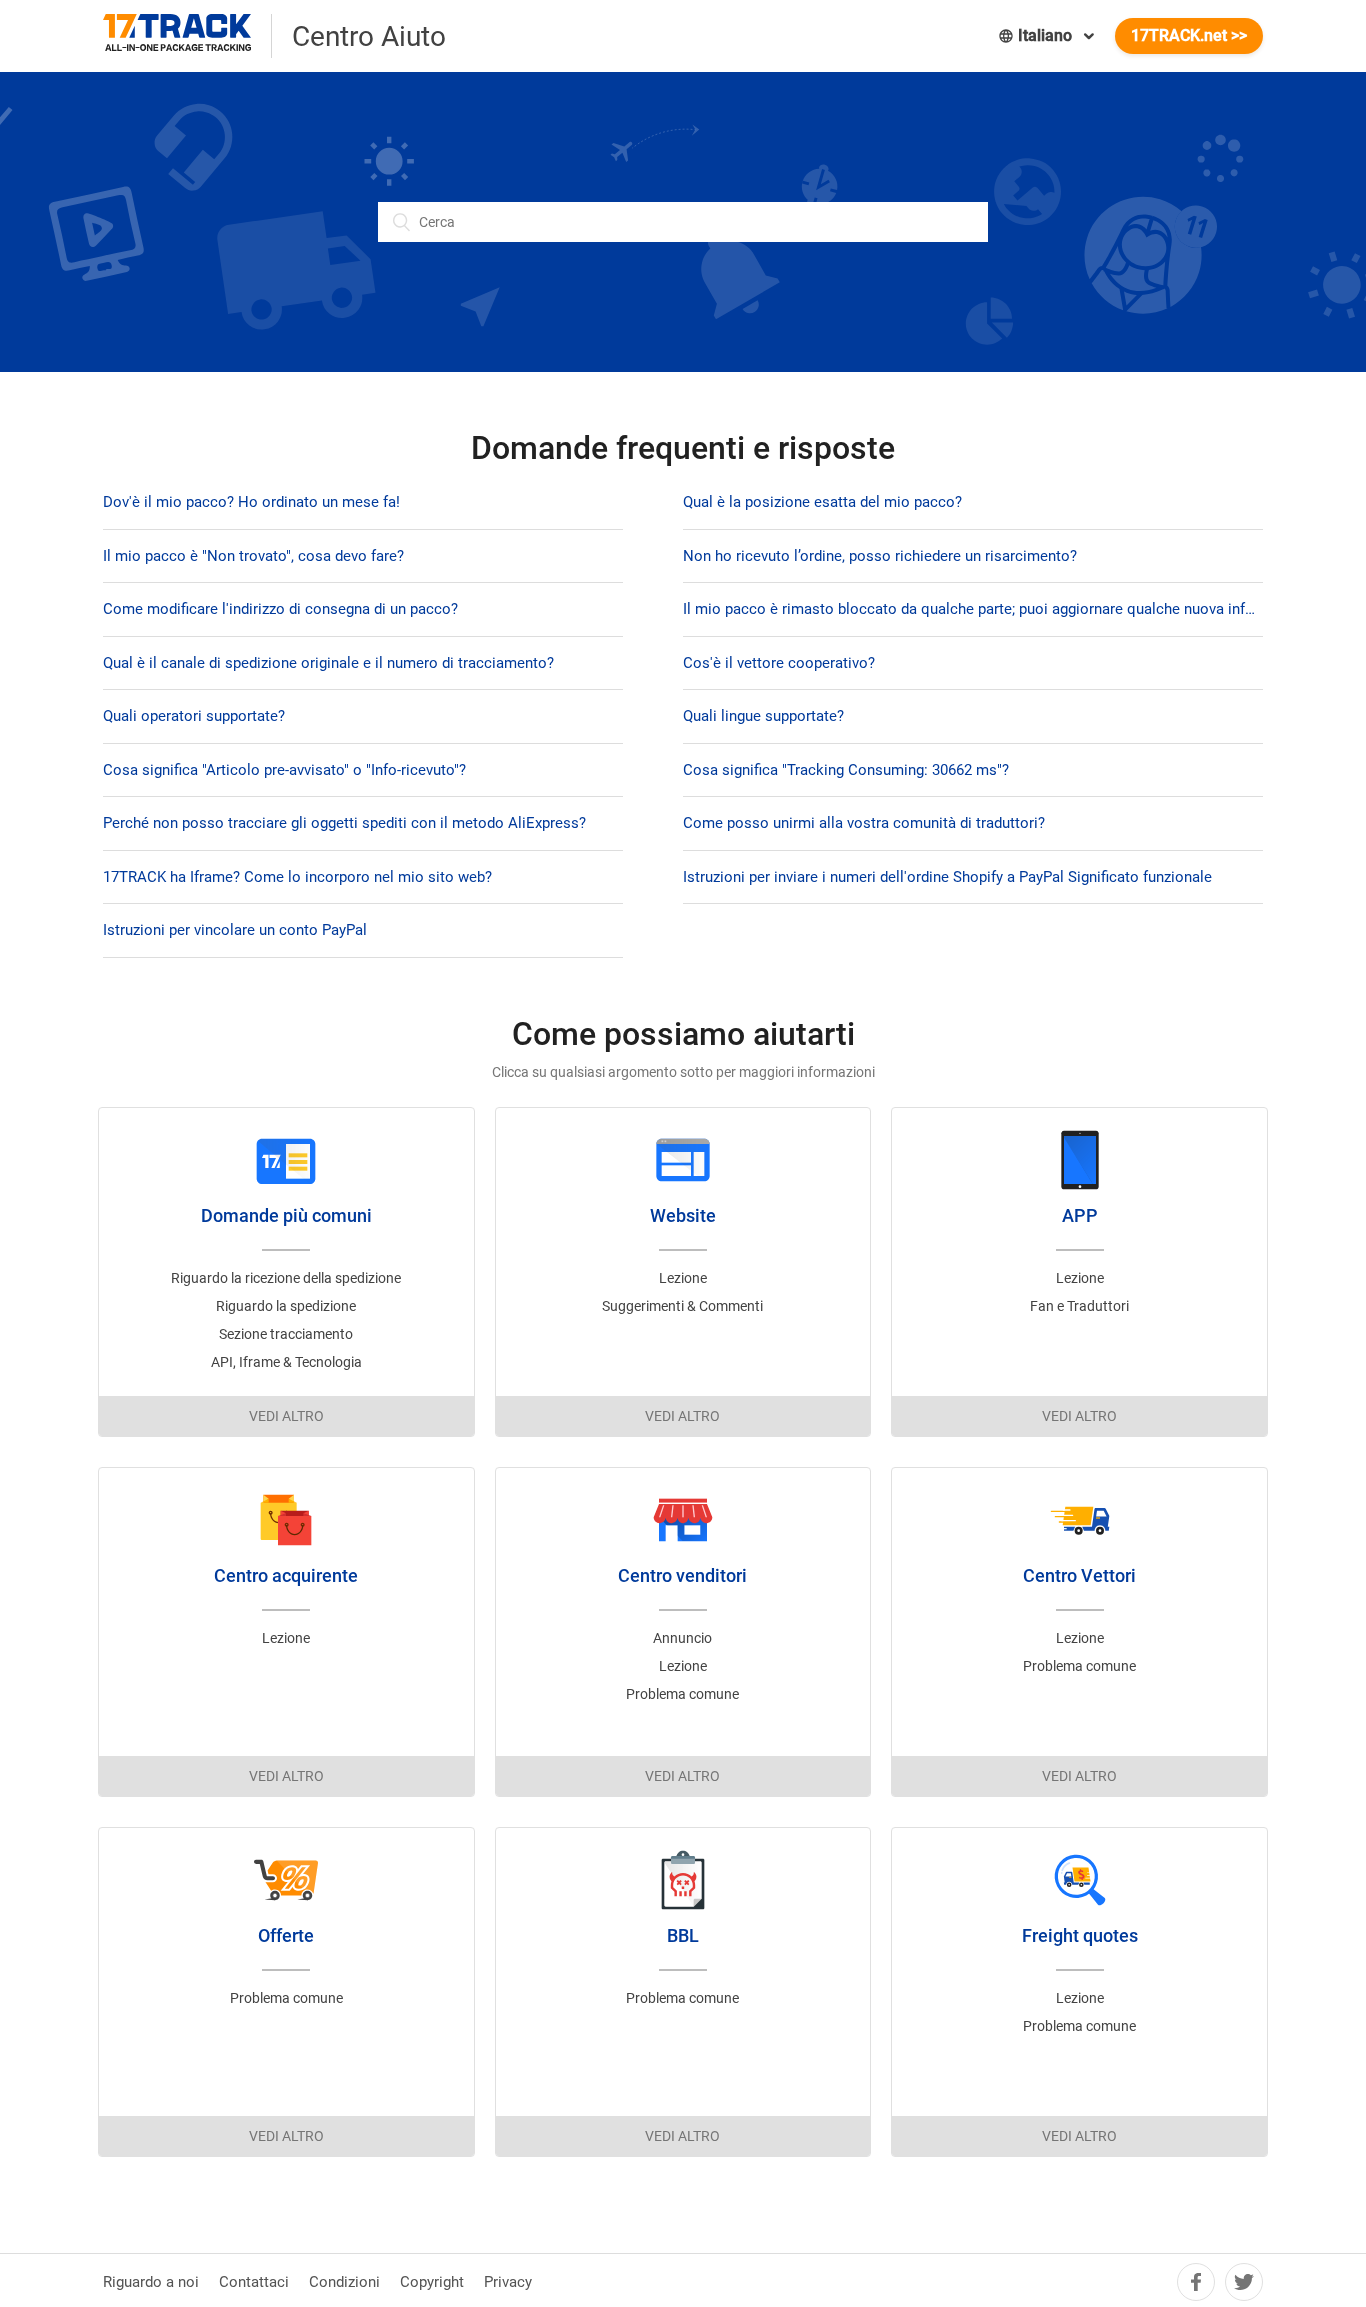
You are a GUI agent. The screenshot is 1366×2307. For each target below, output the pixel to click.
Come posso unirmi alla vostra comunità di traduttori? (864, 823)
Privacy (508, 2282)
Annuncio (682, 1638)
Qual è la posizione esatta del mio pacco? (822, 502)
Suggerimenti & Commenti (682, 1306)
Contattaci (254, 2282)
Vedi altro (286, 1416)
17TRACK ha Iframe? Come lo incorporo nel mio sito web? (297, 877)
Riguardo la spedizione (286, 1306)
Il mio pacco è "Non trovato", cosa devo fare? (253, 556)
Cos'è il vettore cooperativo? (779, 663)
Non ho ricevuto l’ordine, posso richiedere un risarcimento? (880, 556)
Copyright (432, 2282)
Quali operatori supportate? (194, 716)
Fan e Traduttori (1079, 1306)
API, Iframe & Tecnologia (286, 1362)
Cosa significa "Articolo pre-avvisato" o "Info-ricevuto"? (284, 770)
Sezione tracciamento (286, 1334)
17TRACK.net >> (1189, 35)
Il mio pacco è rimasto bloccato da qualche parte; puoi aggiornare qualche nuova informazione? (973, 609)
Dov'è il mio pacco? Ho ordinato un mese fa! (251, 502)
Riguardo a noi (151, 2282)
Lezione (683, 1278)
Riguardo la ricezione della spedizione (286, 1278)
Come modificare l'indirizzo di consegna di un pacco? (280, 609)
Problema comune (682, 1694)
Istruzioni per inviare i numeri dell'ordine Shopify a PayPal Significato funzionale (947, 877)
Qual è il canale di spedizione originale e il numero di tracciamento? (328, 663)
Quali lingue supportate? (763, 716)
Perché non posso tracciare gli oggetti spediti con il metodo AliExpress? (344, 823)
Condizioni (344, 2282)
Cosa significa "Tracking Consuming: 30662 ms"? (846, 770)
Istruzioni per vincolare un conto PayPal (235, 930)
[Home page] (187, 36)
